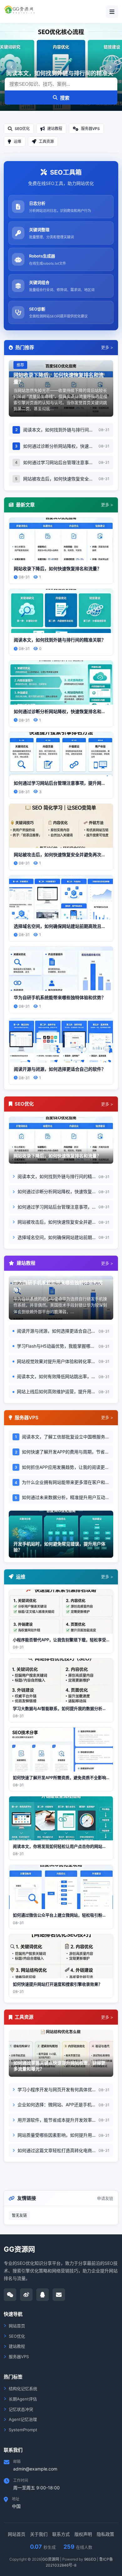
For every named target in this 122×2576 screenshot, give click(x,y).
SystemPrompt (23, 2430)
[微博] (26, 2295)
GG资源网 (51, 2559)
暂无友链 (19, 2215)
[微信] (10, 2295)
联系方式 (61, 2534)
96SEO (90, 2559)
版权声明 (83, 2534)
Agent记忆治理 (23, 2419)
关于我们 (39, 2534)
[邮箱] (59, 2295)
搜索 (65, 98)
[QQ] (43, 2295)
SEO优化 (17, 2336)
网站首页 (17, 2326)
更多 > (107, 347)
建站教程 (17, 2346)
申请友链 (105, 2198)
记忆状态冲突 (21, 2409)
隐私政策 (105, 2534)
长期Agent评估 (23, 2399)
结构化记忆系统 (23, 2389)
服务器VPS (19, 2357)
